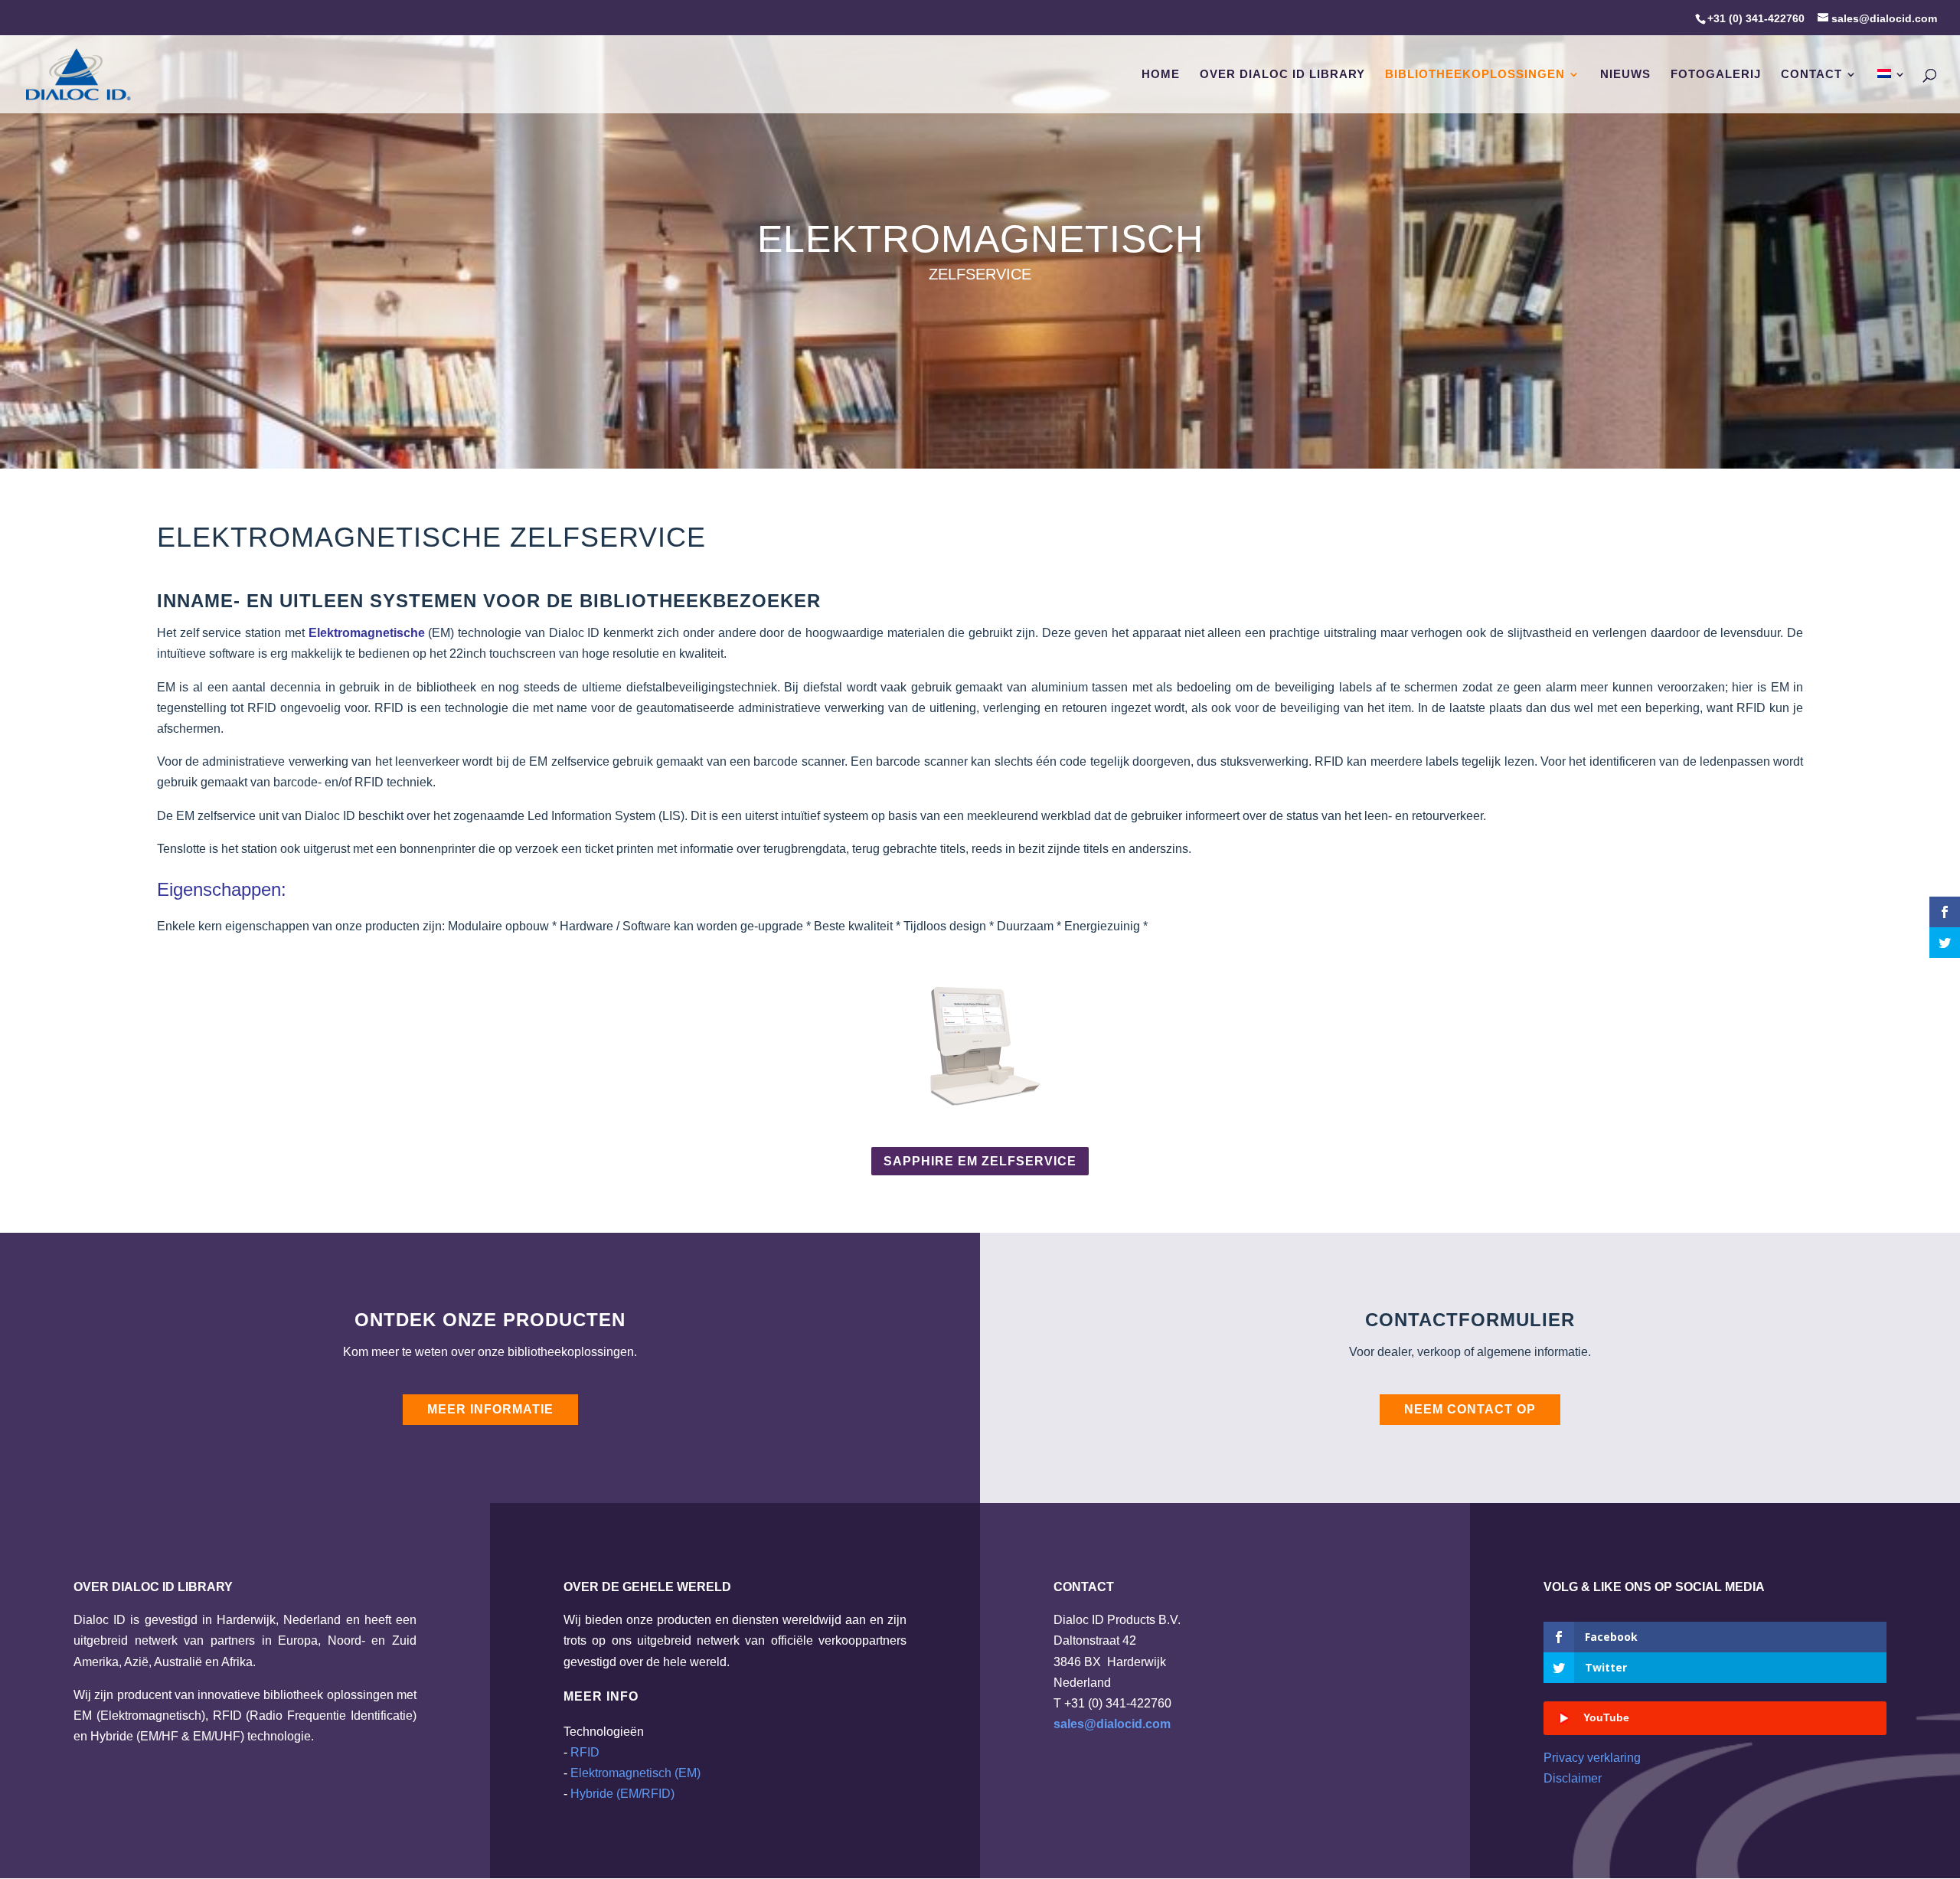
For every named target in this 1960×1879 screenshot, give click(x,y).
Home (1161, 75)
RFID (585, 1752)
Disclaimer (1573, 1778)
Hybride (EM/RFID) (622, 1794)
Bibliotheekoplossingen (1475, 75)
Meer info (601, 1696)
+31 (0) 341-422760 (1756, 18)
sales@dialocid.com (1112, 1724)
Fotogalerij (1716, 75)
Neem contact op (1470, 1409)
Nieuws (1625, 75)
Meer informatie (490, 1409)
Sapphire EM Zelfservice (980, 1161)
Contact (1811, 75)
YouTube (1606, 1717)
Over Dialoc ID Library (1282, 75)
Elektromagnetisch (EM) (635, 1773)
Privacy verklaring (1592, 1758)
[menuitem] (1892, 91)
